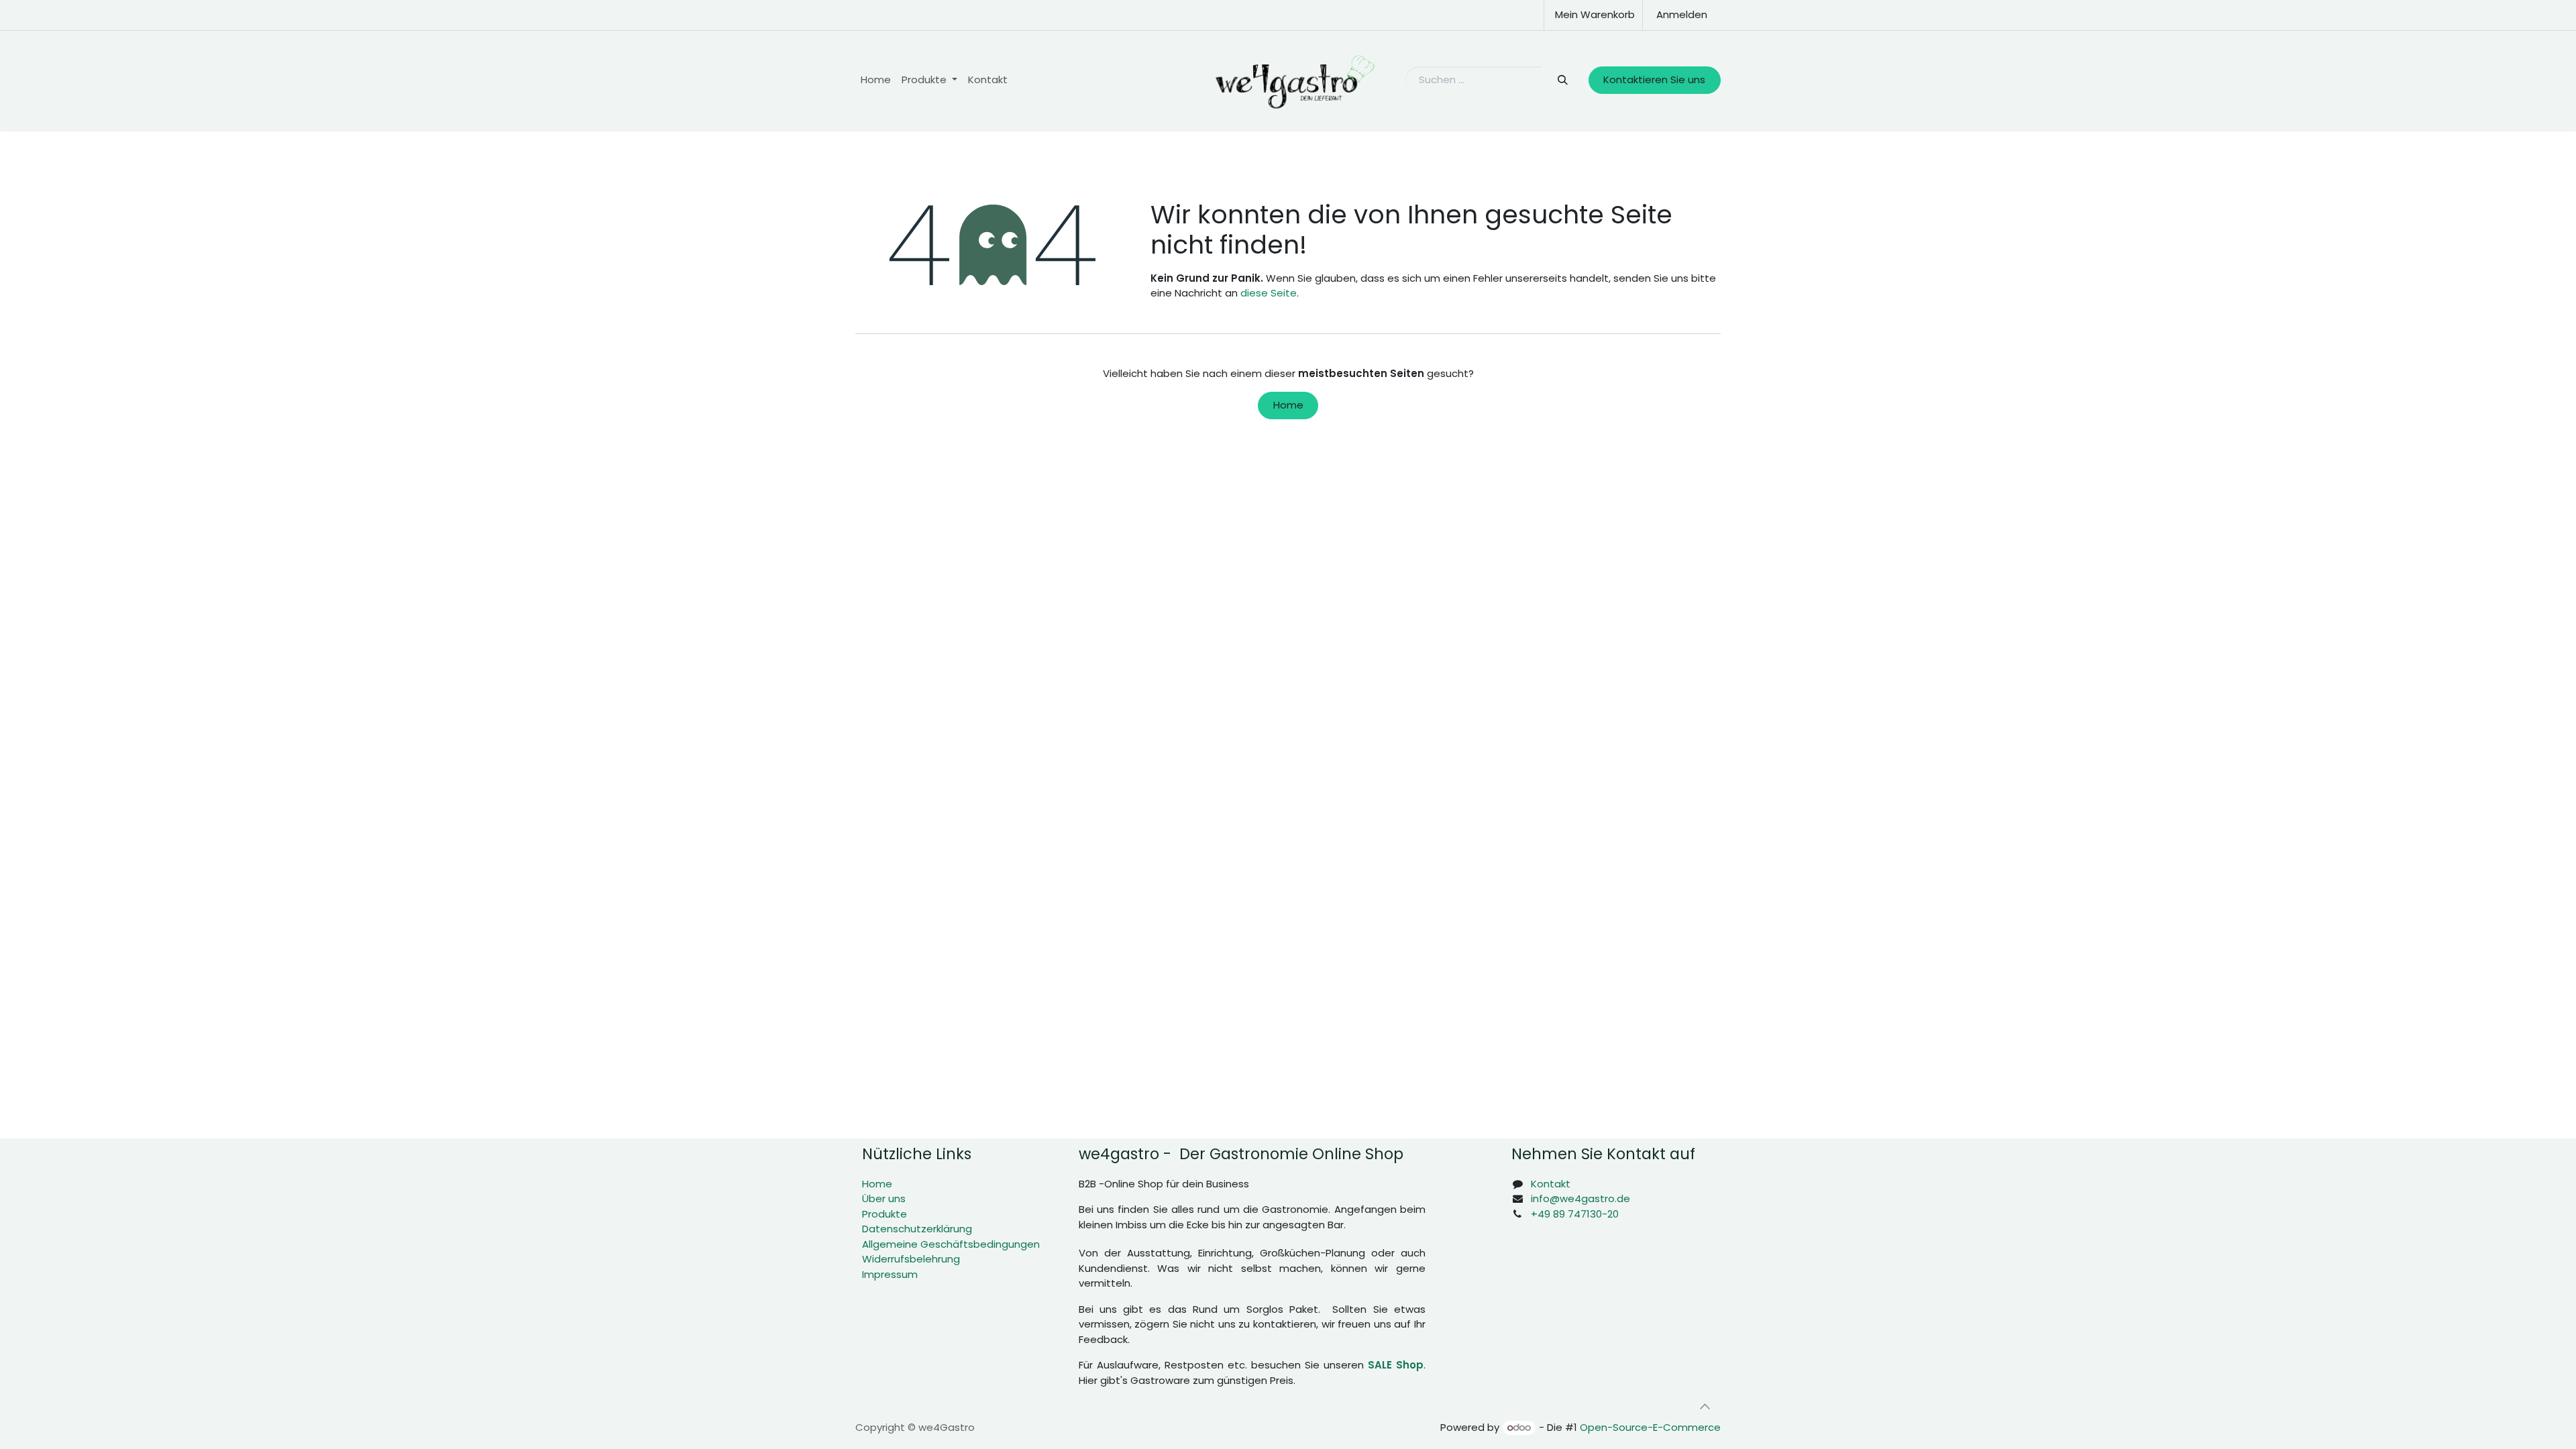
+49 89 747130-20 (1575, 1214)
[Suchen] (1562, 80)
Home (1288, 405)
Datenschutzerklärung (917, 1229)
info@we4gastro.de (1580, 1198)
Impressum (890, 1274)
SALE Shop (1396, 1365)
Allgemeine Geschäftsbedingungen (951, 1244)
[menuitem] (876, 80)
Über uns (884, 1198)
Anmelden (1682, 14)
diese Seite (1269, 293)
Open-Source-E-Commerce (1650, 1427)
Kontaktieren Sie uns (1654, 79)
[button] (1705, 1407)
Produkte (884, 1214)
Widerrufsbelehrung (911, 1259)
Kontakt (1551, 1184)
